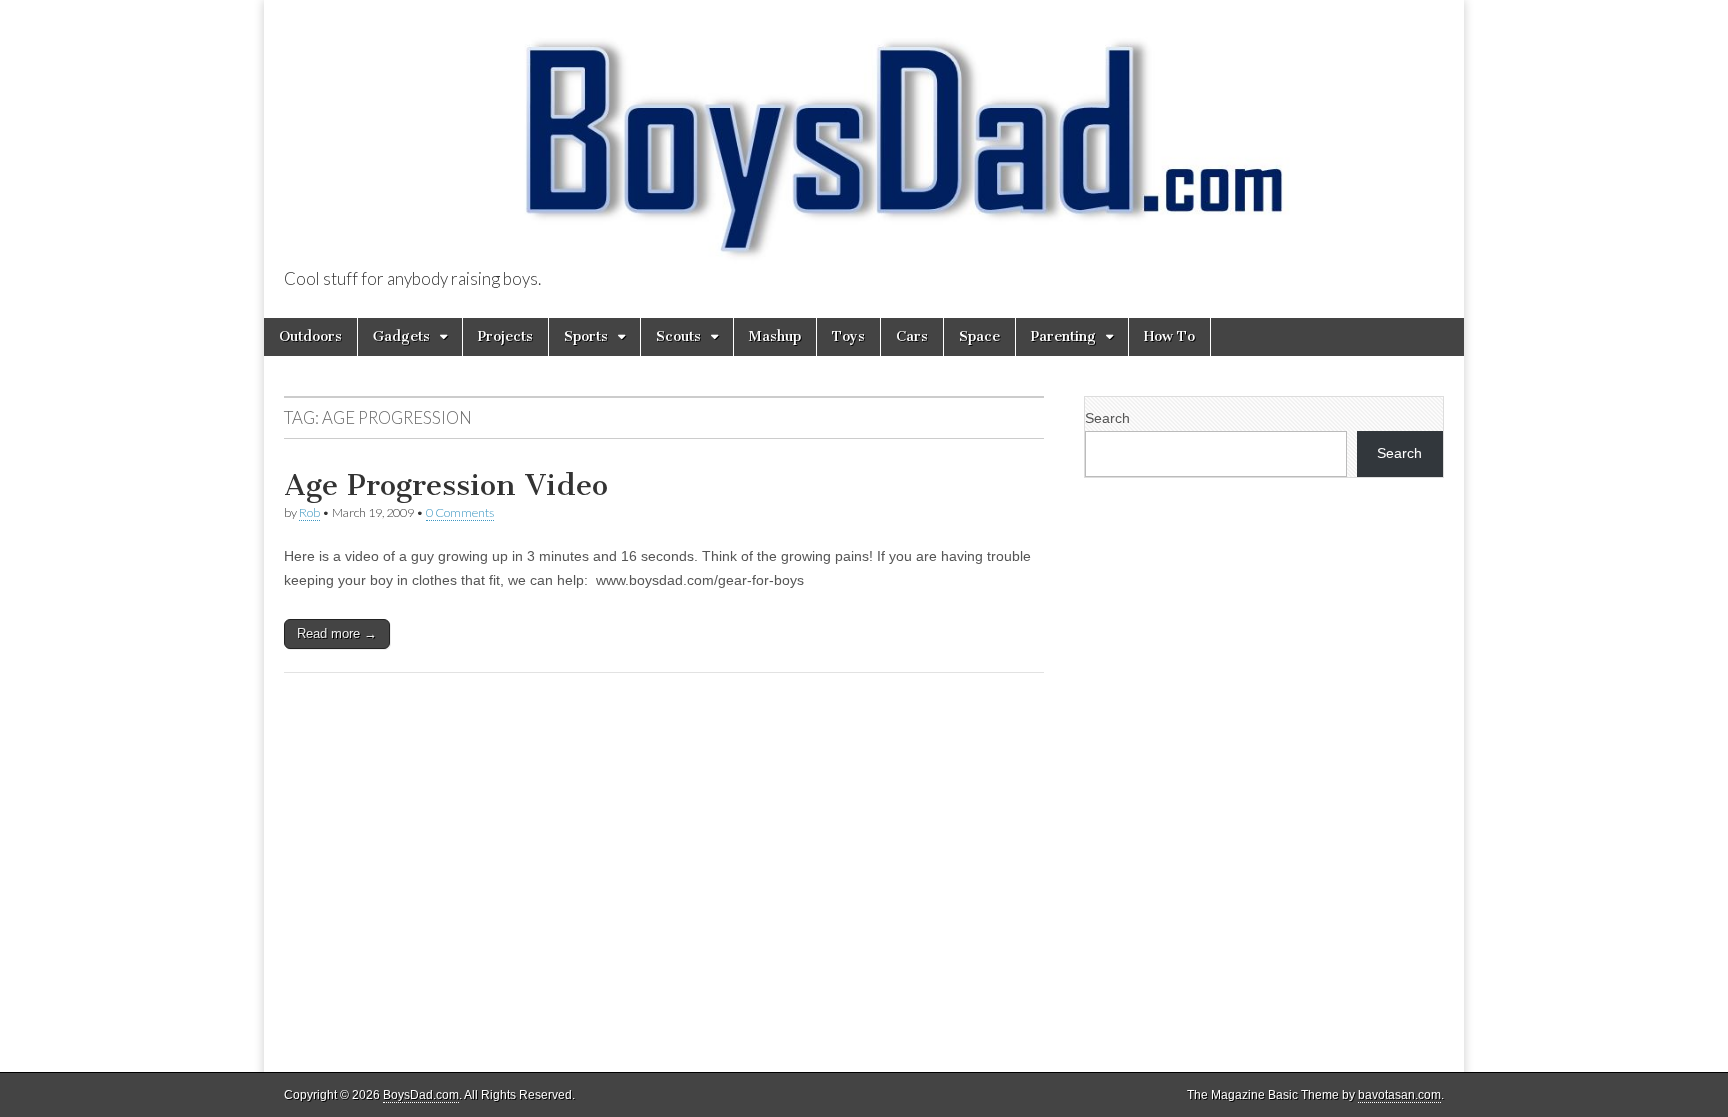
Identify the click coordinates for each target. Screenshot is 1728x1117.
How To (1169, 336)
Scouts (678, 336)
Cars (912, 336)
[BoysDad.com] (864, 135)
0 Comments (460, 512)
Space (979, 336)
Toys (848, 336)
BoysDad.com (421, 1095)
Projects (505, 336)
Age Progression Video (446, 485)
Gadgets (401, 336)
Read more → (337, 633)
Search (1107, 418)
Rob (309, 512)
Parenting (1063, 336)
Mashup (775, 336)
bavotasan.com (1399, 1095)
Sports (586, 336)
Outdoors (310, 336)
